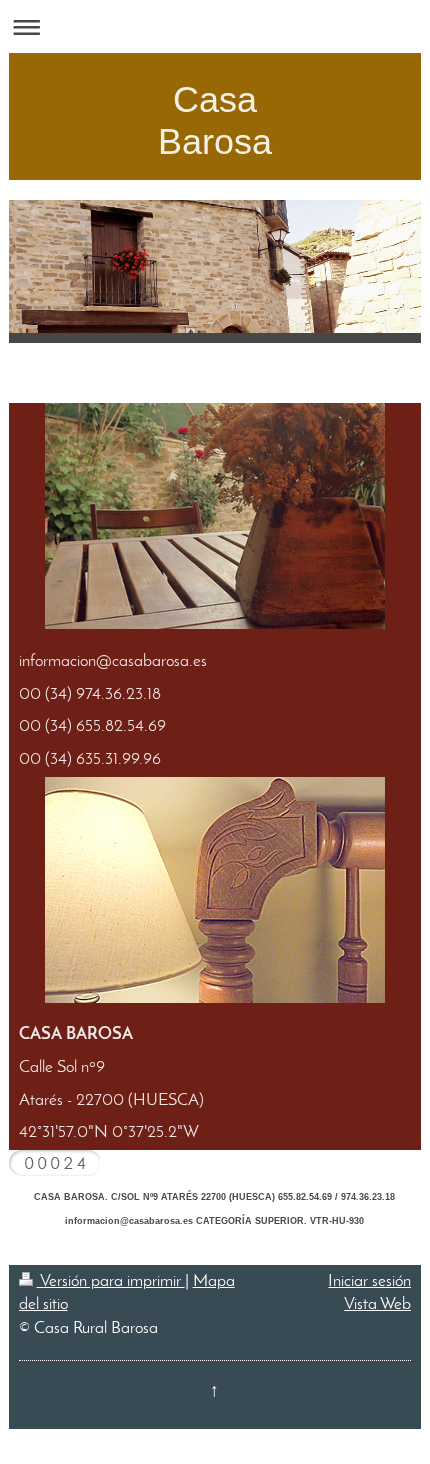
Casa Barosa (215, 120)
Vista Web (377, 1304)
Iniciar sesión (369, 1281)
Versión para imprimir (111, 1281)
